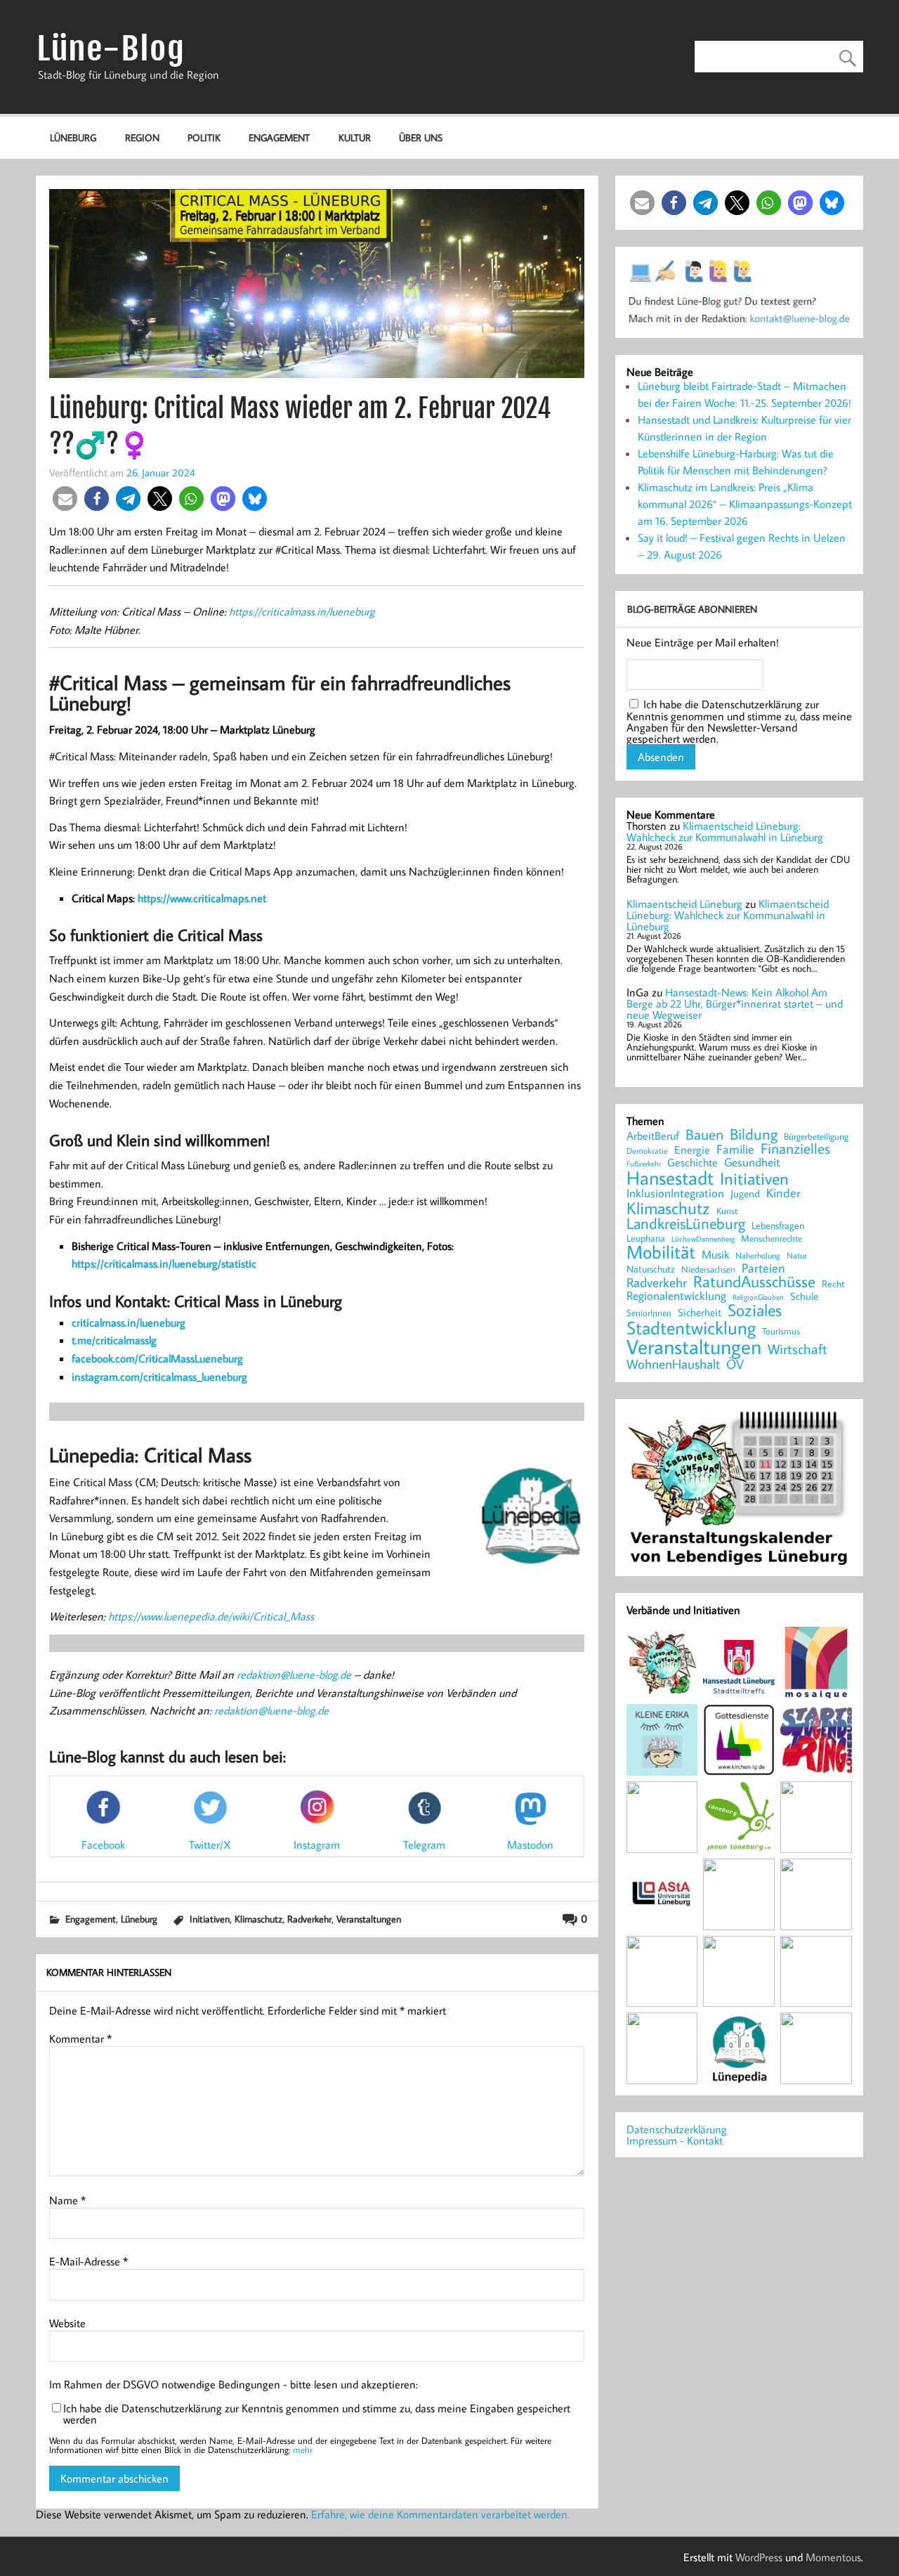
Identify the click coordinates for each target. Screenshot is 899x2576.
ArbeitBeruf (653, 1136)
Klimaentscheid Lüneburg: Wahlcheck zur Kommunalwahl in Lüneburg (725, 831)
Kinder (783, 1193)
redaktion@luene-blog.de (294, 1674)
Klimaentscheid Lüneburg (684, 904)
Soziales (755, 1310)
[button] (65, 499)
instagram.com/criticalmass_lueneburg (159, 1377)
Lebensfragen (778, 1226)
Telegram (424, 1845)
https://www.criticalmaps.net (202, 898)
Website (67, 2323)
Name (67, 2200)
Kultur (355, 137)
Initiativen (210, 1919)
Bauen (704, 1135)
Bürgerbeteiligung (816, 1137)
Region (142, 137)
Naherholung (758, 1255)
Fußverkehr (644, 1163)
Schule (804, 1296)
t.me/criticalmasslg (114, 1340)
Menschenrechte (772, 1238)
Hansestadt (670, 1178)
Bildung (754, 1134)
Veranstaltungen (369, 1919)
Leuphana (646, 1238)
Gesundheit (752, 1163)
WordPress (759, 2557)
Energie (692, 1150)
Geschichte (693, 1162)
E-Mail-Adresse (88, 2261)
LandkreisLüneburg (686, 1224)
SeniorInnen (649, 1313)
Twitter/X (210, 1845)
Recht (833, 1284)
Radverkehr (309, 1919)
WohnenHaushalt (673, 1364)
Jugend (745, 1194)
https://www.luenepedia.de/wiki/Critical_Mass (211, 1616)
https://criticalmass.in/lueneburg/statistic (164, 1263)
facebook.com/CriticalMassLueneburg (157, 1358)
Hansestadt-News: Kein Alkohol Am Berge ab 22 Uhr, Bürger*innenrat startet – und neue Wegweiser (735, 1003)
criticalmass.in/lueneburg (129, 1322)
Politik (204, 137)
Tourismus (781, 1331)
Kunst (727, 1211)
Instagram (317, 1845)
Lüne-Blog (111, 49)
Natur (797, 1256)
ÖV (735, 1364)
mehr (303, 2450)
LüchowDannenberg (703, 1238)
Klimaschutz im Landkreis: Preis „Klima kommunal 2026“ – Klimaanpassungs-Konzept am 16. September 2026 (745, 504)
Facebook (103, 1845)
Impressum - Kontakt (675, 2140)
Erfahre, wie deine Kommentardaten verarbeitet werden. (440, 2514)
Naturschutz (651, 1270)
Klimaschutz (258, 1919)
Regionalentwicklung (676, 1296)
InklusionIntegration (675, 1193)
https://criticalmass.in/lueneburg (302, 611)
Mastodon (530, 1845)
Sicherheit (700, 1312)
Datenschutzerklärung (677, 2129)
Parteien (763, 1268)
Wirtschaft (798, 1348)
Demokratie (647, 1151)
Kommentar (80, 2038)
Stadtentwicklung (691, 1328)
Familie (735, 1150)
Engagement (279, 137)
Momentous (833, 2557)
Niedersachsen (708, 1269)
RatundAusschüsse (754, 1282)
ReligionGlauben (758, 1297)
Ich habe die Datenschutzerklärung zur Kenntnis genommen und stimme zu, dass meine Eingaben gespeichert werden (317, 2414)
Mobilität (661, 1252)
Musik (715, 1254)
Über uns (421, 137)
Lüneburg (73, 137)
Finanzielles (795, 1149)
